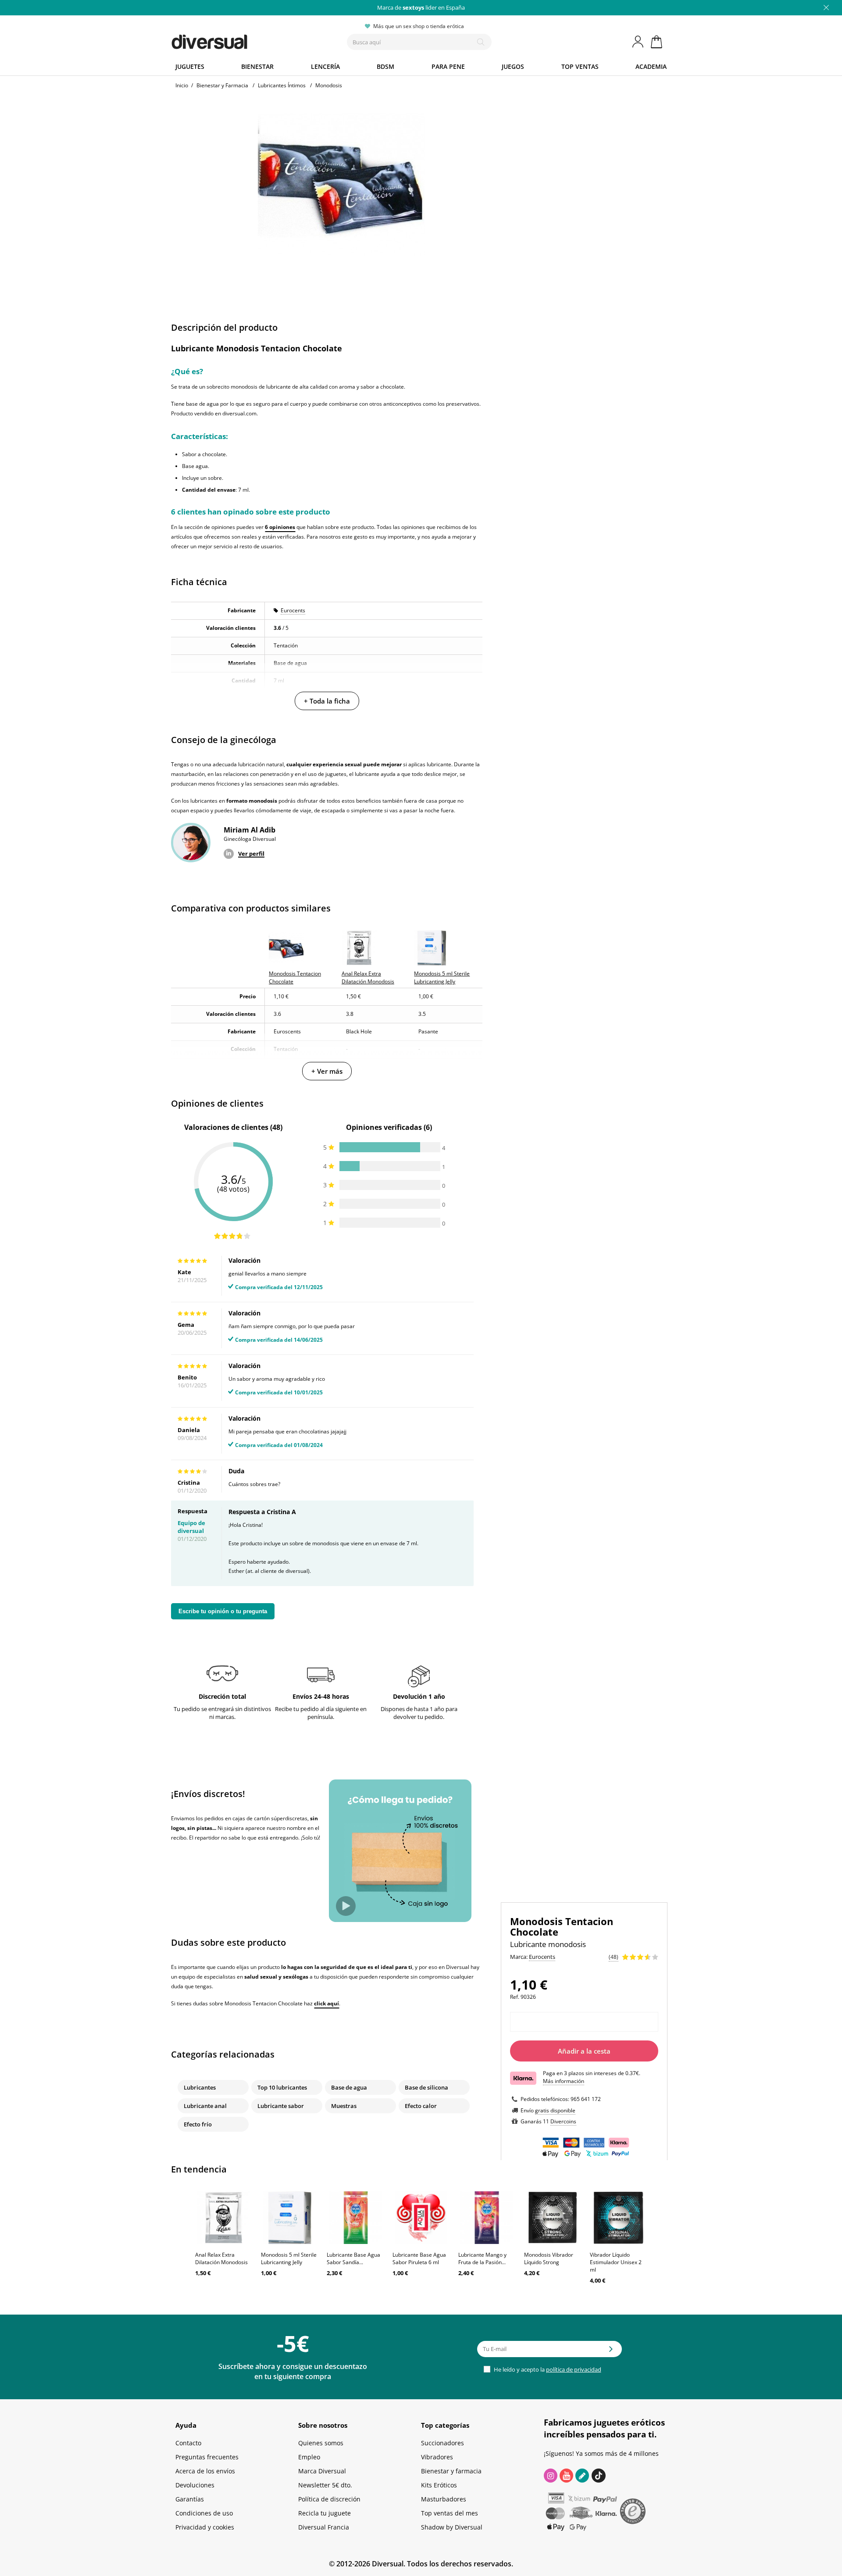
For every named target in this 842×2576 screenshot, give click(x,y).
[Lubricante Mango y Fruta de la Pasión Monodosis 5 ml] (487, 2218)
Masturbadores (444, 2499)
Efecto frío (198, 2124)
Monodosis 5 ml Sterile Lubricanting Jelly (289, 2258)
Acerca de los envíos (205, 2471)
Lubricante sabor (281, 2106)
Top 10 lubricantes (282, 2087)
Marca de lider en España (421, 7)
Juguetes (190, 66)
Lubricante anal (205, 2106)
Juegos (513, 66)
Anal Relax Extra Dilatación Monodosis (221, 2258)
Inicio (182, 85)
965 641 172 (586, 2099)
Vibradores (437, 2457)
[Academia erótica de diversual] (582, 2476)
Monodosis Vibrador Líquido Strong (549, 2258)
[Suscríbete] (611, 2352)
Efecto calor (421, 2106)
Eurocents (293, 610)
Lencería (325, 66)
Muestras (344, 2106)
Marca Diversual (322, 2471)
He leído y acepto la (547, 2369)
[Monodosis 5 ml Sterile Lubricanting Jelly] (289, 2218)
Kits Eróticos (439, 2485)
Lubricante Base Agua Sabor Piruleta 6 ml (419, 2258)
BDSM (385, 66)
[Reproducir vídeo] (346, 1906)
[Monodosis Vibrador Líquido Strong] (553, 2218)
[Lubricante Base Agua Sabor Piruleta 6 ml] (421, 2218)
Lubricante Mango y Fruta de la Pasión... (482, 2258)
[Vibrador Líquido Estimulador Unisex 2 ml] (618, 2218)
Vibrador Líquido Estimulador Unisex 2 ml (616, 2262)
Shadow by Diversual (452, 2527)
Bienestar (257, 66)
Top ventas (580, 66)
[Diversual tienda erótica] (241, 40)
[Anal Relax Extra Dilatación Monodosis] (224, 2218)
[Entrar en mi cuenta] (639, 42)
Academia (651, 66)
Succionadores (442, 2443)
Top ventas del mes (450, 2513)
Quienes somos (321, 2443)
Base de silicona (426, 2087)
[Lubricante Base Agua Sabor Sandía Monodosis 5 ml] (355, 2218)
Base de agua (349, 2087)
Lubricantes (200, 2087)
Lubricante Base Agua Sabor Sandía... (353, 2258)
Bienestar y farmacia (451, 2471)
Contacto (188, 2443)
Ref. (515, 1997)
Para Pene (448, 66)
